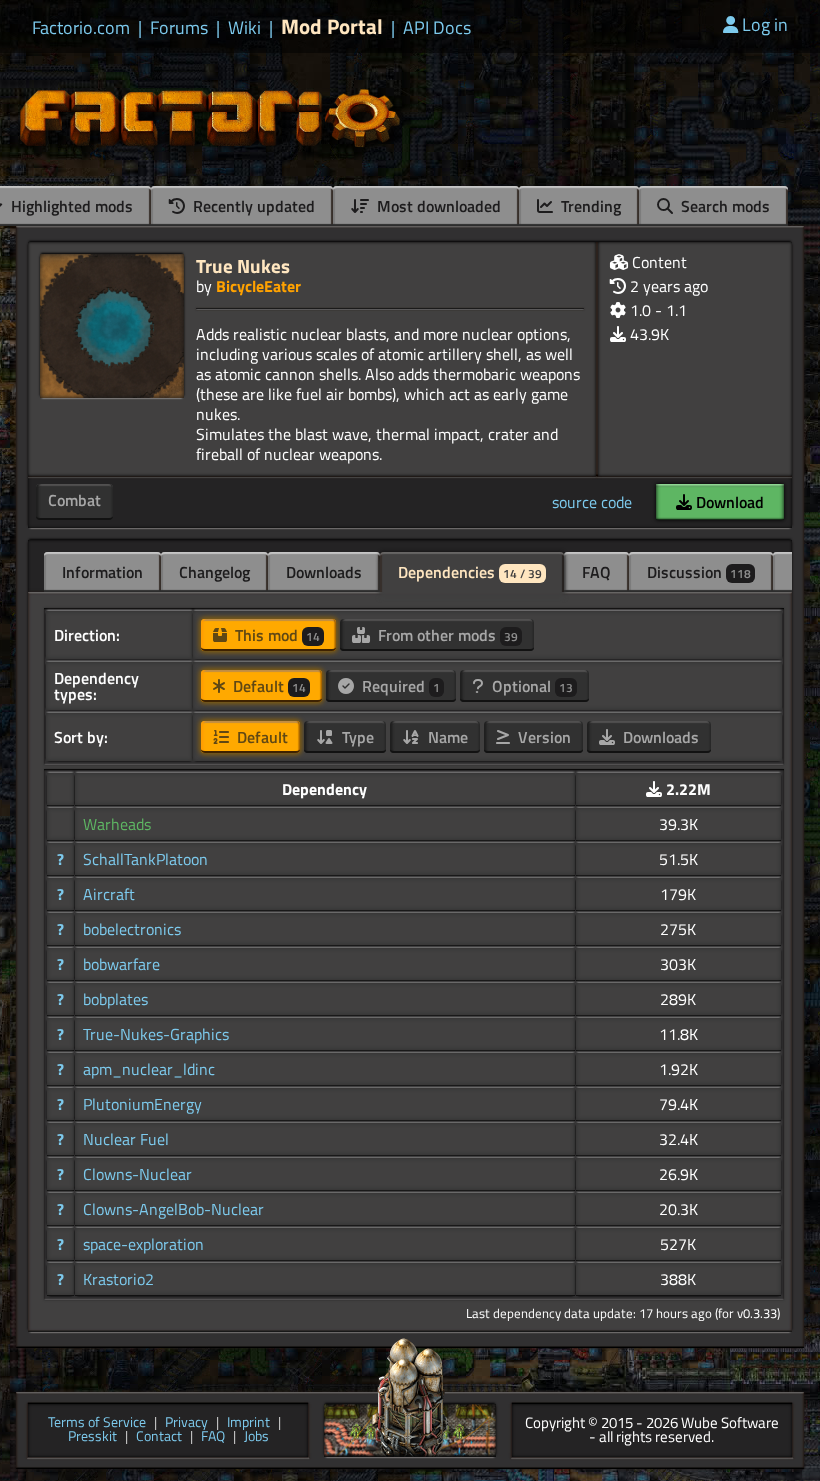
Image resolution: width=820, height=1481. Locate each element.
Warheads (117, 824)
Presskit (92, 1437)
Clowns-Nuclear (137, 1174)
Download (728, 502)
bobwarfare (121, 964)
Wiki (244, 28)
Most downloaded (437, 206)
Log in (765, 24)
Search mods (723, 206)
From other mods (446, 635)
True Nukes (243, 265)
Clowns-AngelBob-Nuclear (173, 1209)
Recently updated (252, 206)
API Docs (437, 28)
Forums (179, 28)
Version (542, 737)
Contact (159, 1437)
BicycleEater (258, 286)
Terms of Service (97, 1423)
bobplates (115, 999)
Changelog (214, 572)
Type (356, 737)
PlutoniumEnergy (142, 1104)
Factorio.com (81, 28)
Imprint (248, 1423)
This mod (275, 635)
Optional (530, 686)
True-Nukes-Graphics (156, 1034)
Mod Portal (332, 26)
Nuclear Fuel (126, 1139)
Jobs (256, 1437)
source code (592, 502)
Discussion (699, 572)
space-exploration (143, 1244)
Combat (74, 500)
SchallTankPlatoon (145, 859)
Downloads (324, 572)
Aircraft (109, 894)
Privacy (186, 1423)
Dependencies (470, 572)
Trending (589, 206)
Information (102, 572)
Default (267, 686)
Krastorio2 (118, 1279)
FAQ (596, 572)
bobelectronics (132, 929)
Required (399, 686)
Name (446, 737)
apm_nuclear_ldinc (149, 1069)
